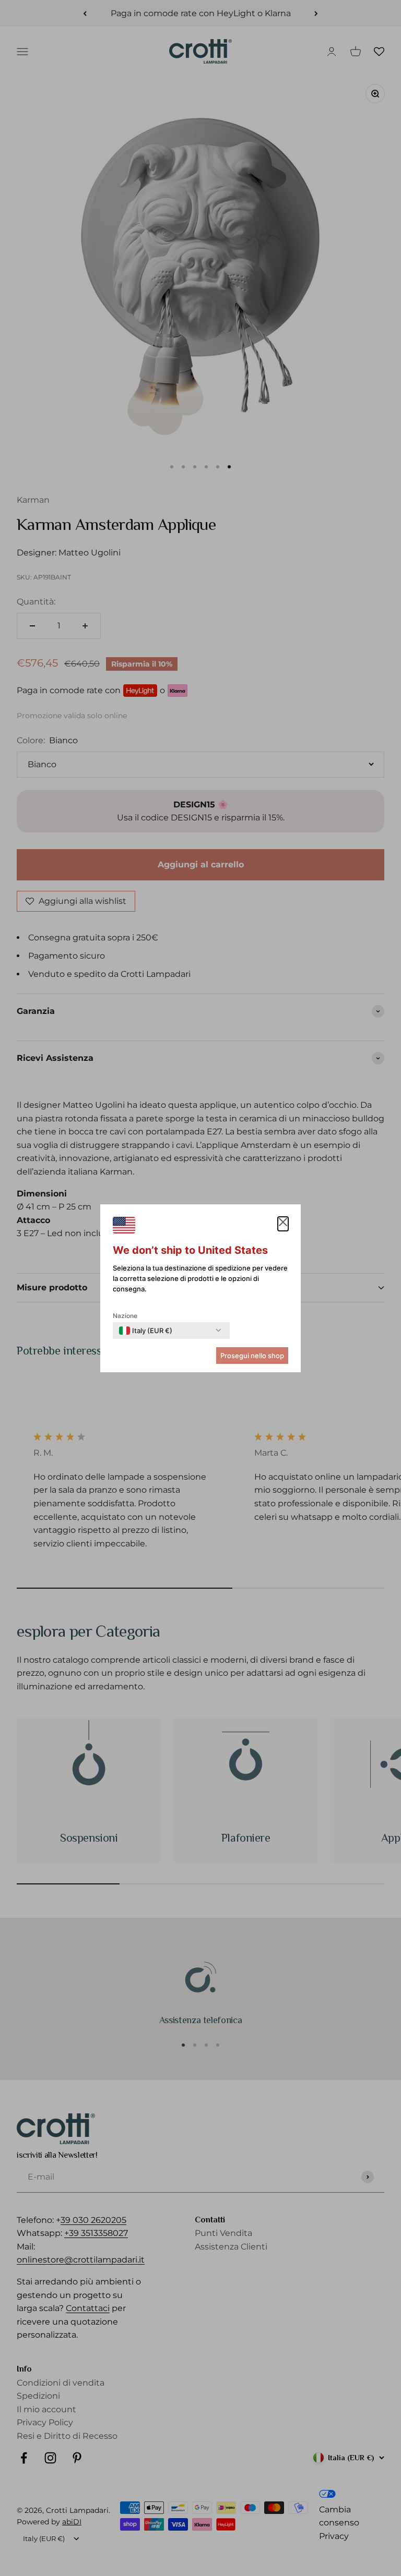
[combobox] (146, 1331)
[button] (283, 1224)
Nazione (125, 1316)
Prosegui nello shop (252, 1356)
